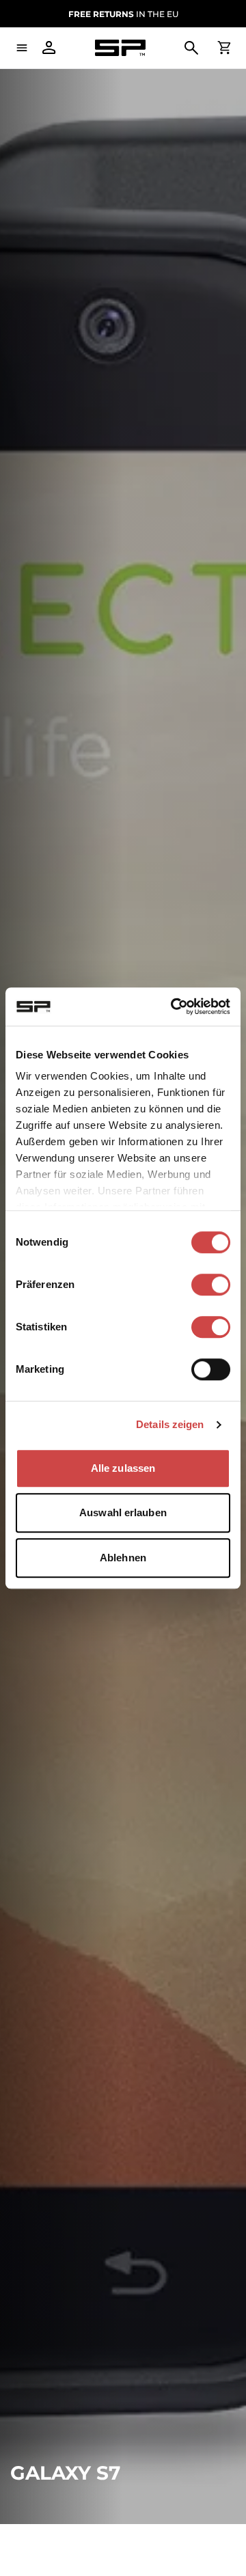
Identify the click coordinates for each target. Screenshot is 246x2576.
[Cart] (224, 48)
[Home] (120, 48)
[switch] (211, 1285)
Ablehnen (123, 1558)
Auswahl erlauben (123, 1512)
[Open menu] (22, 48)
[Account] (49, 48)
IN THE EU (123, 14)
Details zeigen (170, 1424)
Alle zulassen (123, 1468)
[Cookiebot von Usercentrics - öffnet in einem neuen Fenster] (174, 1006)
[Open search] (191, 48)
